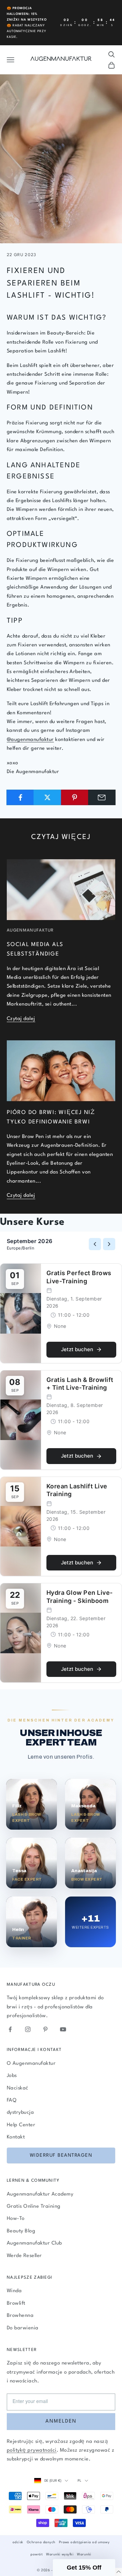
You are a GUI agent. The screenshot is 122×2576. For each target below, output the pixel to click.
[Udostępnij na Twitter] (47, 797)
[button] (84, 2568)
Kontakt (16, 2137)
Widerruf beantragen (61, 2155)
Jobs (12, 2076)
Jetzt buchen (77, 1349)
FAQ (12, 2100)
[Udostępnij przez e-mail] (102, 797)
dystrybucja (20, 2113)
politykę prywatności (32, 2450)
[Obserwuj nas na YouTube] (63, 2029)
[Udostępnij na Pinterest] (75, 797)
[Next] (109, 1244)
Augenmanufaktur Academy (40, 2194)
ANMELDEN (61, 2421)
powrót (37, 2554)
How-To (16, 2219)
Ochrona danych (41, 2542)
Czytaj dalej (21, 1019)
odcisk (18, 2542)
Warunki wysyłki (60, 2554)
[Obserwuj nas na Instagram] (28, 2029)
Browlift (16, 2303)
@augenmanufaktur (30, 740)
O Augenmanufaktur (31, 2064)
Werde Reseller (24, 2256)
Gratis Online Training (34, 2207)
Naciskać (18, 2088)
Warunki (84, 2554)
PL (79, 2481)
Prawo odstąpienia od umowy (84, 2542)
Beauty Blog (21, 2231)
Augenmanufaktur (30, 931)
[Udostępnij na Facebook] (20, 797)
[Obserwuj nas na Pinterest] (45, 2029)
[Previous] (95, 1244)
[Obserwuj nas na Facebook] (10, 2029)
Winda (14, 2291)
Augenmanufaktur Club (34, 2243)
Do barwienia (23, 2328)
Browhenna (20, 2316)
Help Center (21, 2125)
